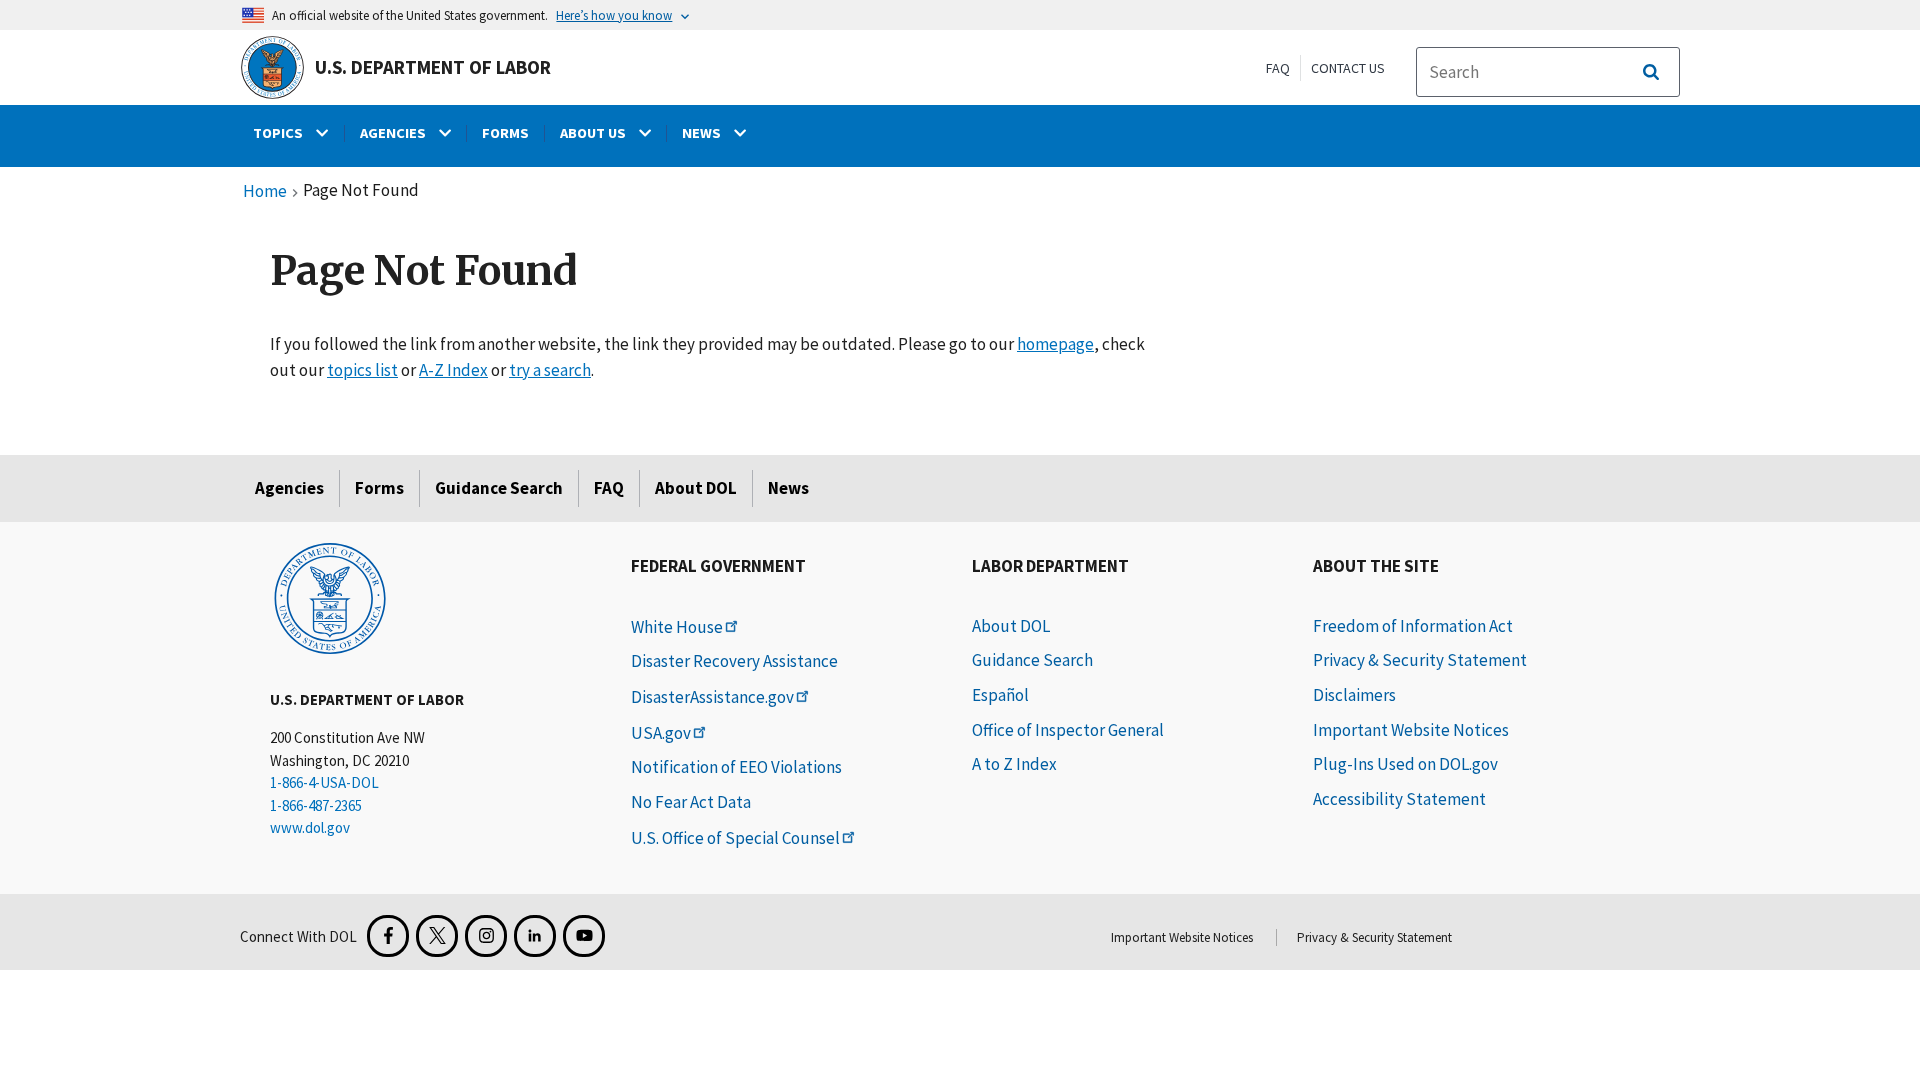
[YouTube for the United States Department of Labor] (584, 936)
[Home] (330, 597)
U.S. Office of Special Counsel (735, 838)
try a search (550, 370)
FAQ (1278, 68)
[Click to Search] (1651, 72)
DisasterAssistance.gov (712, 697)
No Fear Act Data (691, 802)
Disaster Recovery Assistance (734, 661)
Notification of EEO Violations (736, 767)
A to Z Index (1014, 764)
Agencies (289, 488)
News (788, 488)
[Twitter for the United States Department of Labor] (437, 936)
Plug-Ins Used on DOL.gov (1405, 764)
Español (1000, 695)
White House (677, 627)
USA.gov (661, 733)
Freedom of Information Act (1413, 626)
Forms (379, 488)
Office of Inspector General (1068, 730)
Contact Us (1348, 68)
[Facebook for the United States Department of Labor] (388, 936)
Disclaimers (1354, 695)
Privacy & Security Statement (1420, 660)
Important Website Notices (1411, 730)
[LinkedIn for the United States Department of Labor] (535, 936)
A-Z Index (453, 370)
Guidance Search (499, 488)
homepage (1055, 344)
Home (265, 192)
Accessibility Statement (1399, 799)
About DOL (696, 488)
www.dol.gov (310, 827)
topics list (362, 370)
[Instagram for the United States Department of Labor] (486, 936)
